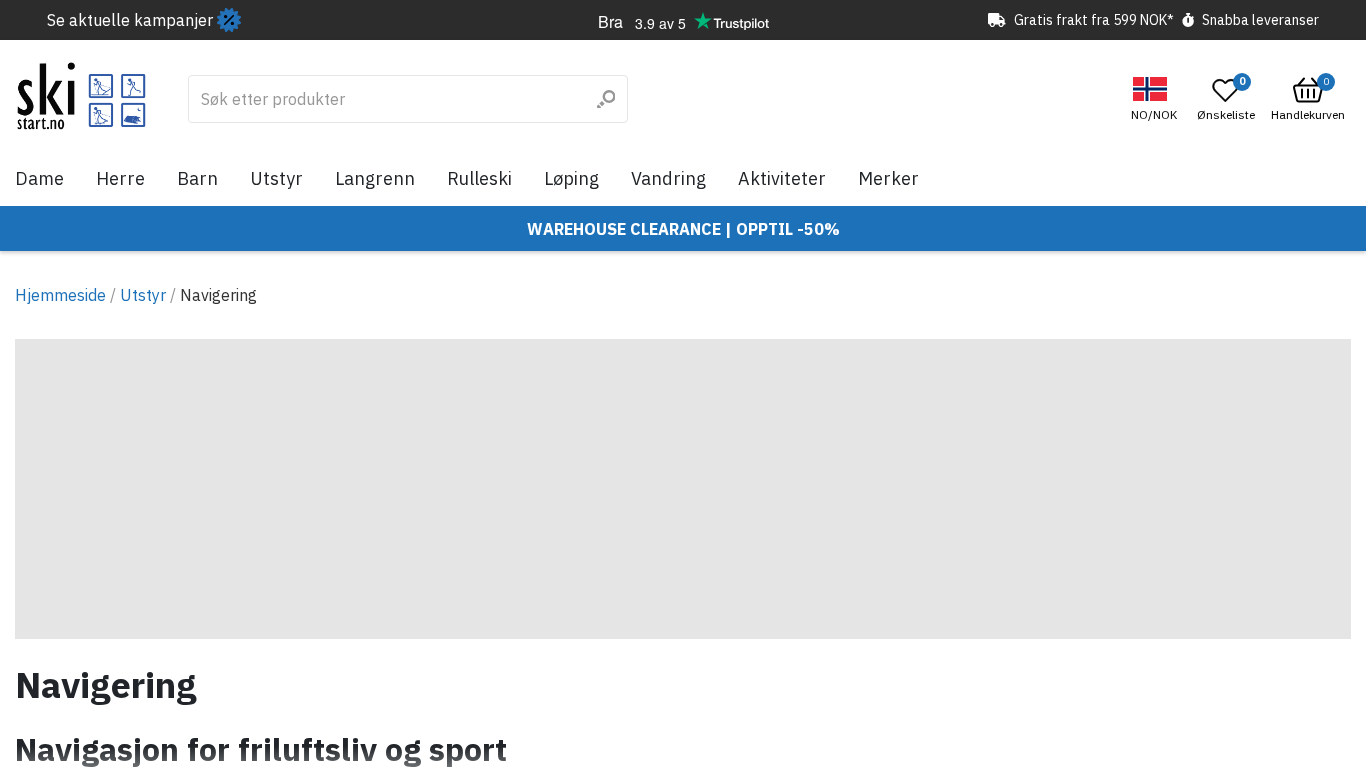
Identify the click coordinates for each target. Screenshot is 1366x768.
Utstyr (276, 178)
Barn (197, 178)
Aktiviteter (782, 178)
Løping (571, 178)
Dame (39, 178)
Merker (888, 178)
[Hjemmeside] (81, 96)
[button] (1156, 99)
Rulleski (479, 178)
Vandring (668, 178)
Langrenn (375, 178)
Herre (120, 178)
